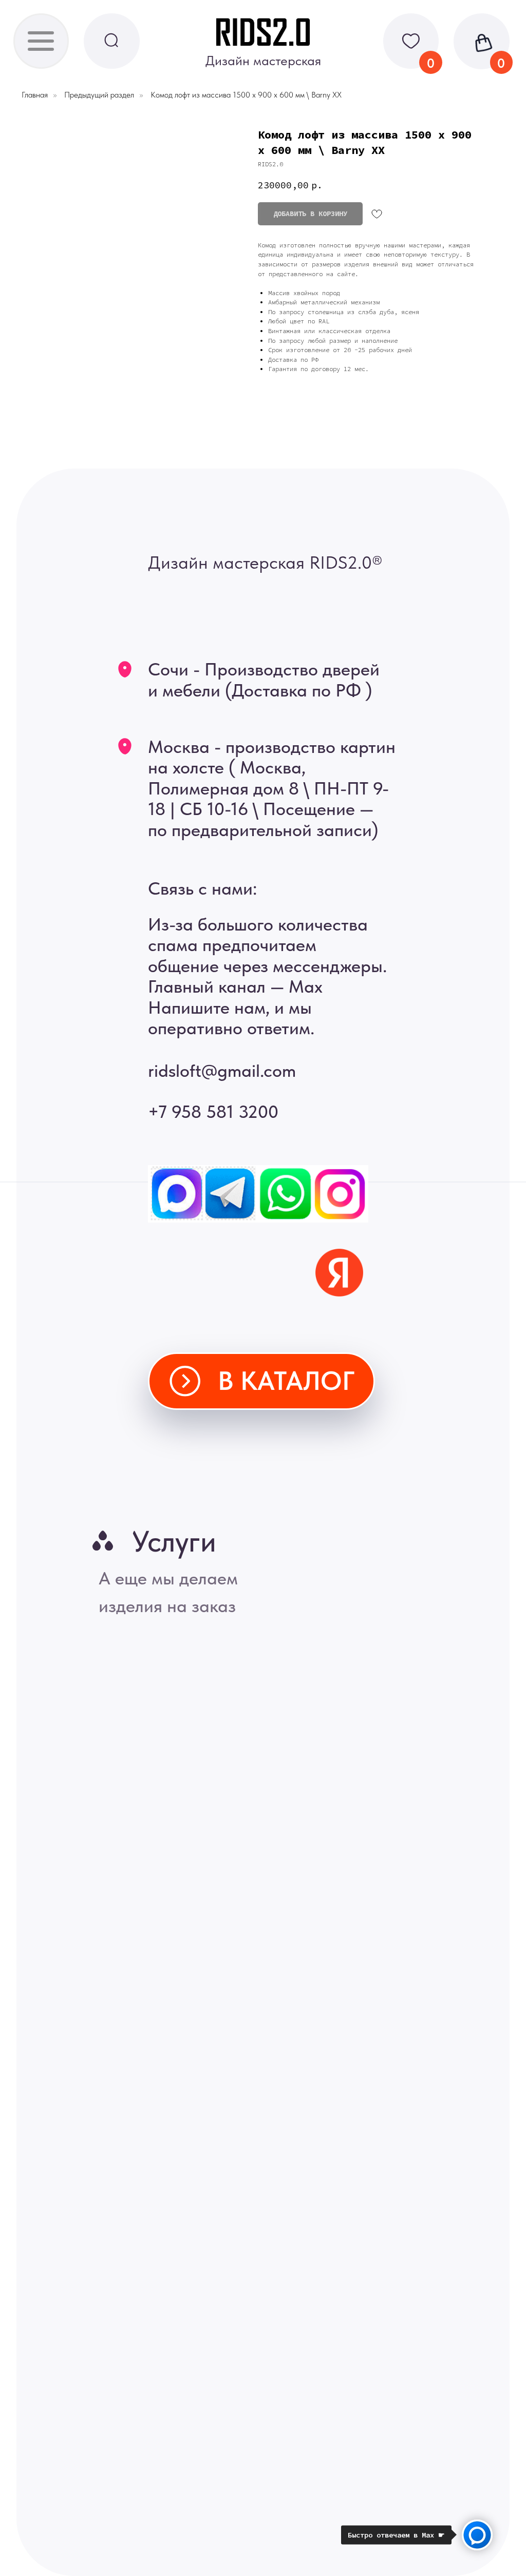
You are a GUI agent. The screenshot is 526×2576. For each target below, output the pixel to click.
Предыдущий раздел (99, 95)
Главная (35, 95)
